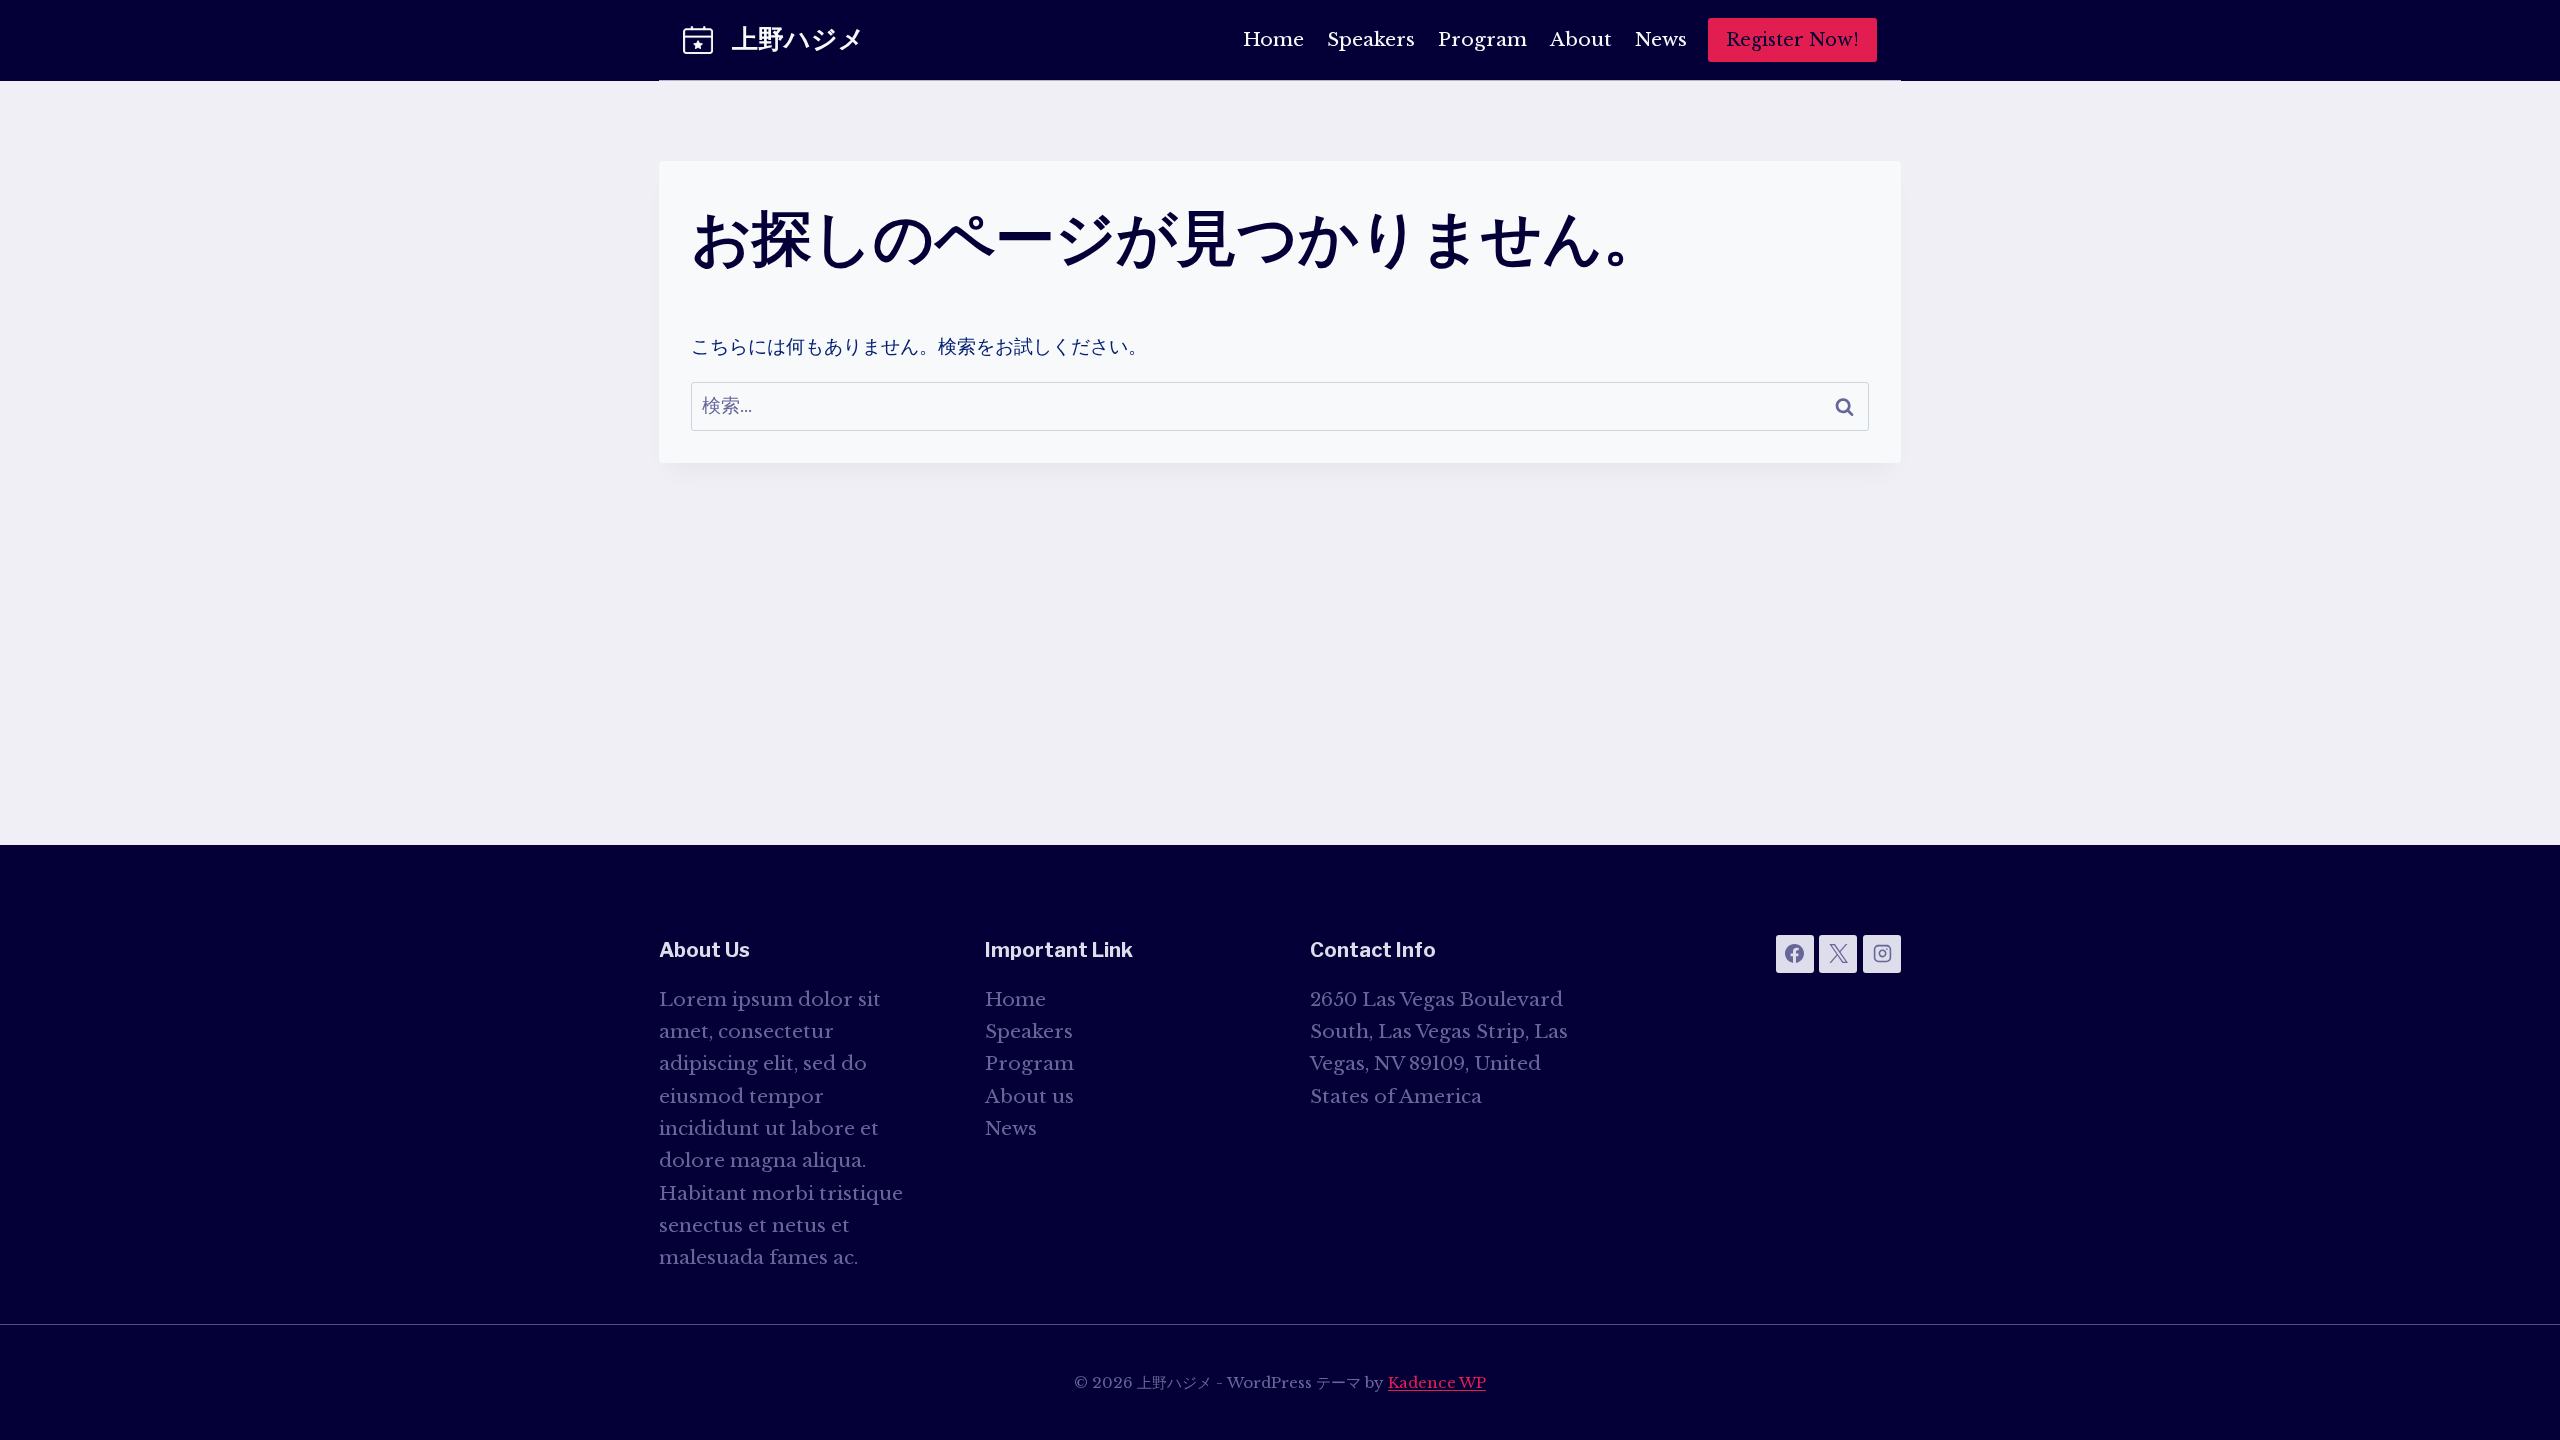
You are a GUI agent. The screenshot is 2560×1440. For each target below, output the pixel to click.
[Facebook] (1795, 954)
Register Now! (1792, 40)
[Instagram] (1882, 954)
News (1661, 39)
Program (1482, 39)
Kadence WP (1437, 1382)
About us (1029, 1096)
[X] (1838, 954)
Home (1273, 39)
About (1581, 39)
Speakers (1371, 39)
